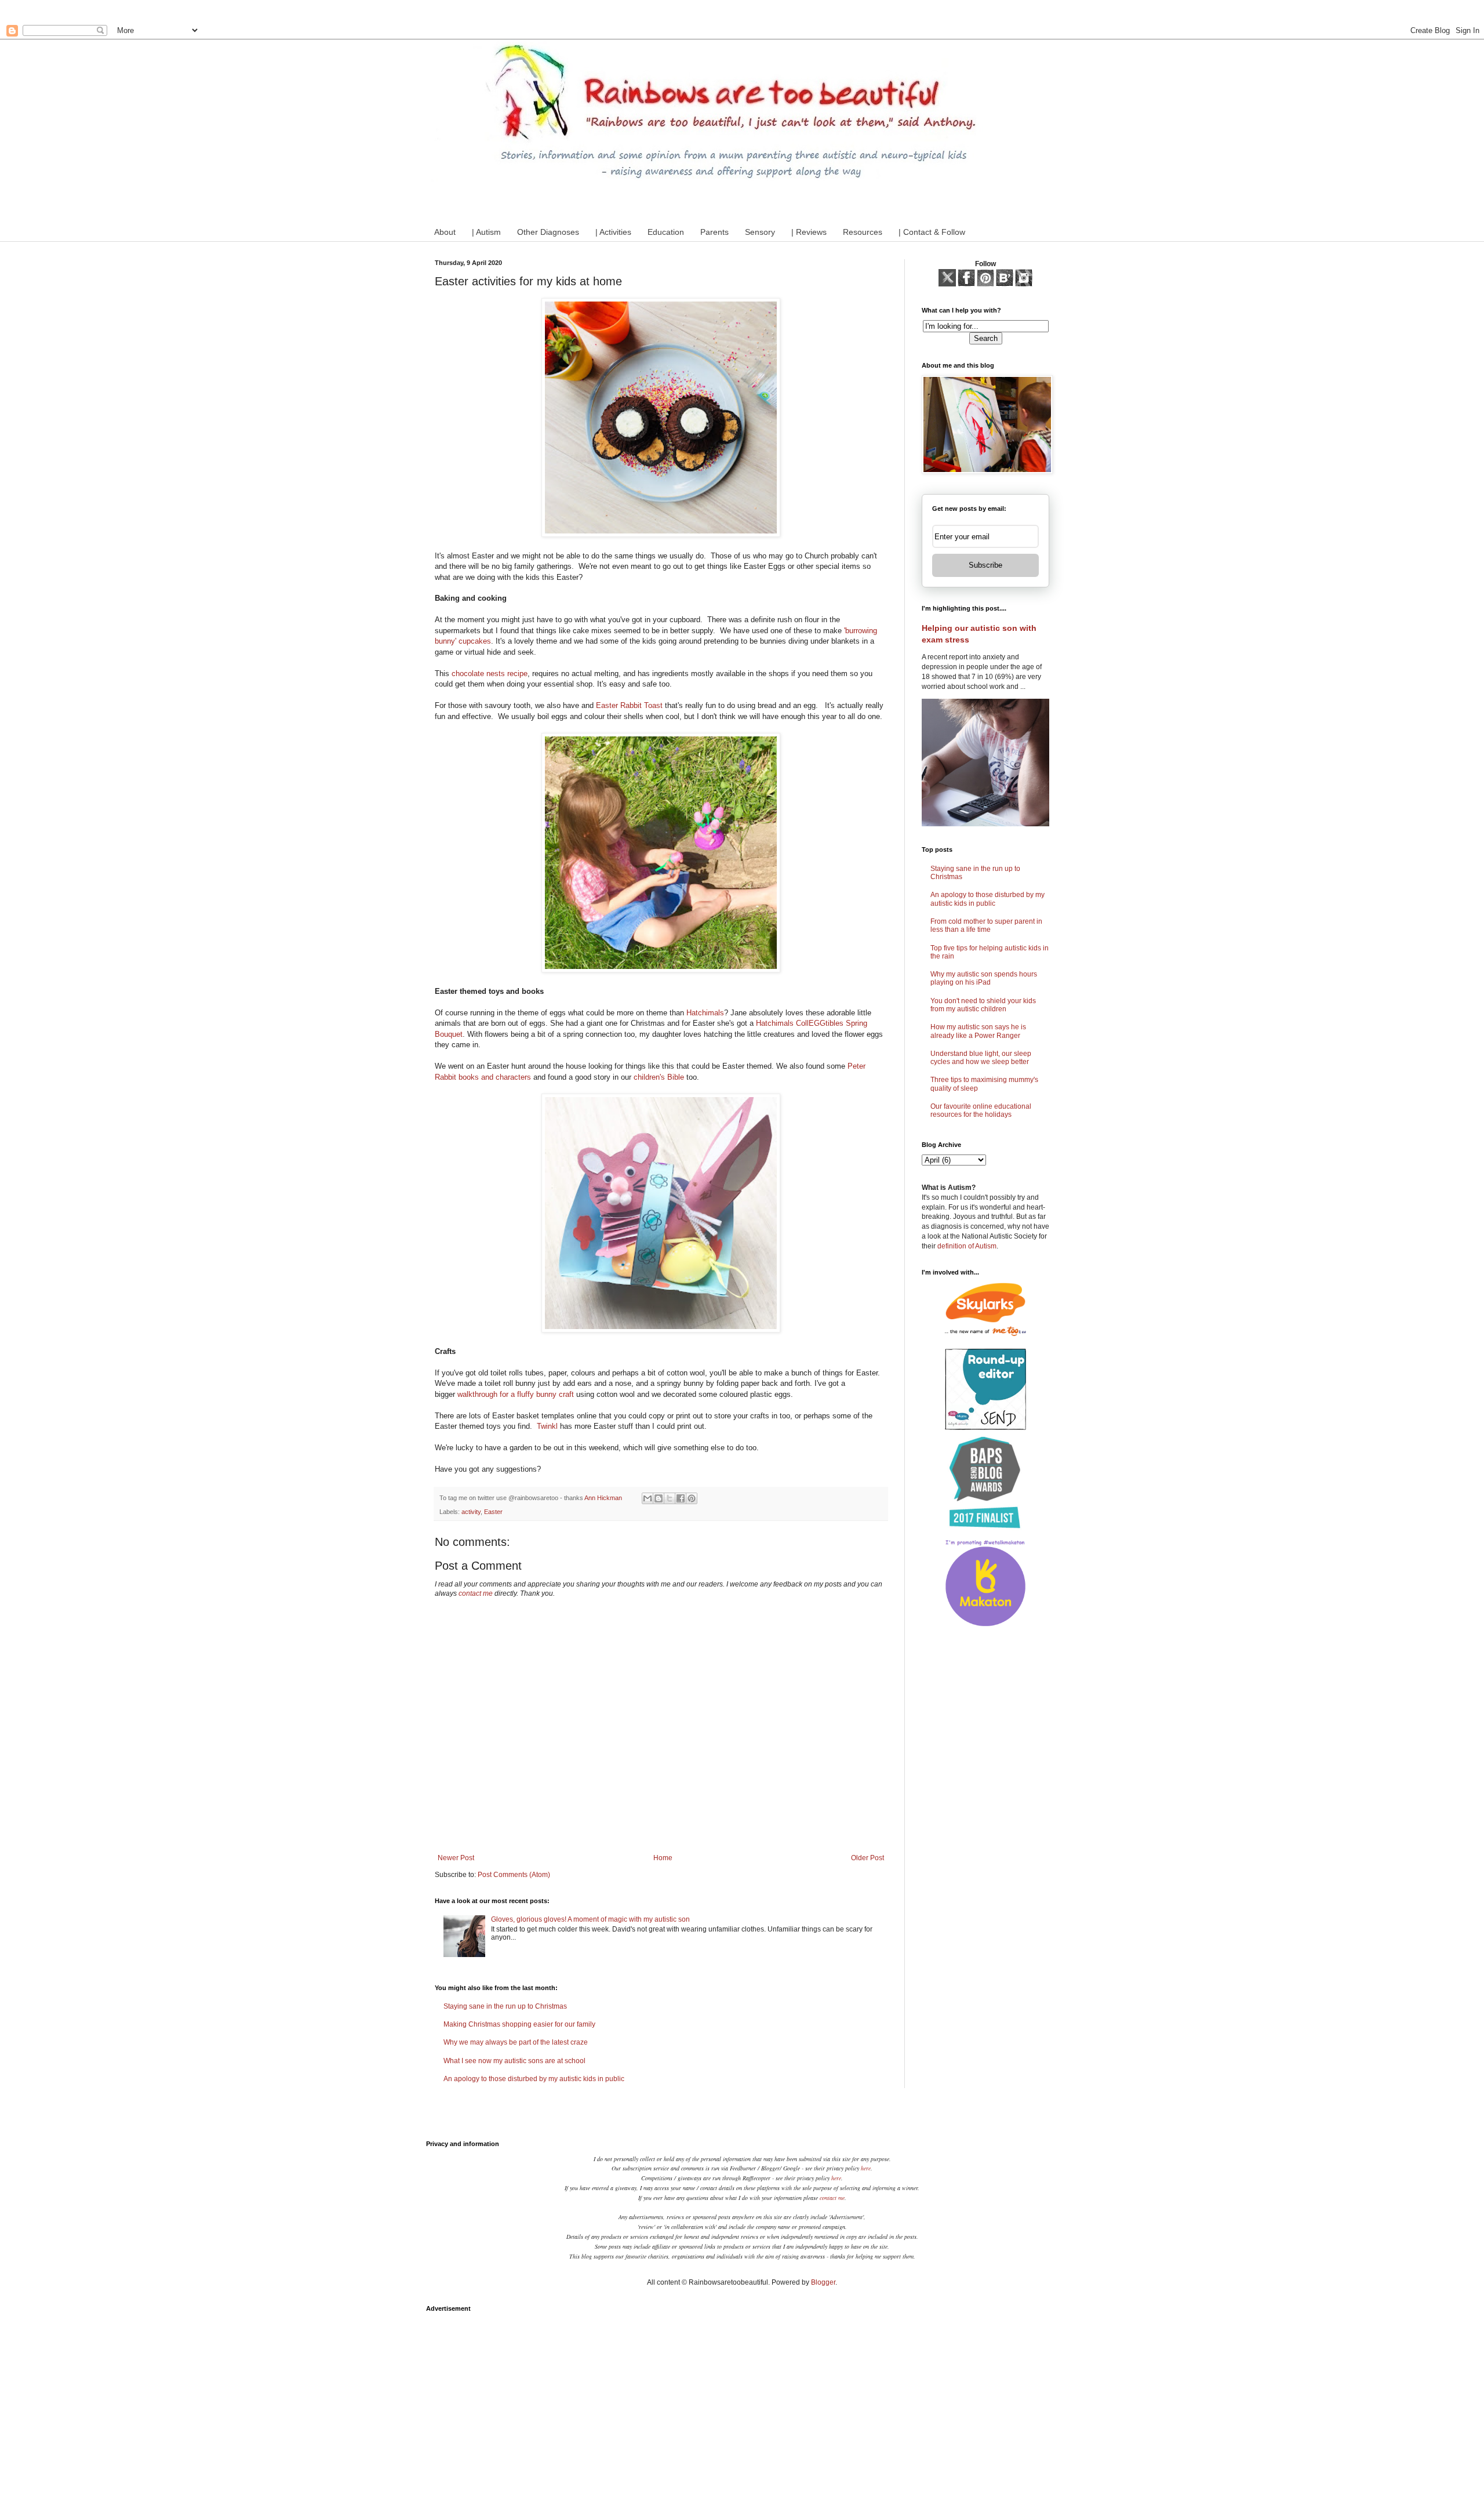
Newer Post (456, 1858)
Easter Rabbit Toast (629, 705)
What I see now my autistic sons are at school (514, 2061)
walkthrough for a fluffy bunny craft (517, 1394)
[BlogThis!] (659, 1498)
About (445, 232)
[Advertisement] (742, 2399)
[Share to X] (670, 1498)
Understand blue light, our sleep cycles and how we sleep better (981, 1058)
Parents (714, 232)
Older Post (868, 1858)
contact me (476, 1593)
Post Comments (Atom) (514, 1875)
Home (663, 1858)
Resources (863, 232)
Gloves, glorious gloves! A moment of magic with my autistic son (590, 1919)
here (866, 2168)
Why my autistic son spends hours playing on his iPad (984, 978)
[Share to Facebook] (681, 1498)
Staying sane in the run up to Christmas (505, 2006)
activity (471, 1512)
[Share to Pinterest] (692, 1498)
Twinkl (547, 1426)
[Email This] (648, 1498)
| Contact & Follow (932, 232)
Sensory (760, 232)
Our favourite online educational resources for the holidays (981, 1110)
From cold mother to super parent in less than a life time (986, 925)
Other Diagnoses (548, 232)
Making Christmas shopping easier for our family (519, 2024)
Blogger (823, 2282)
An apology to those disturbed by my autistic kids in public (534, 2079)
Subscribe (985, 565)
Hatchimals (705, 1013)
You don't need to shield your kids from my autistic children (983, 1005)
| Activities (613, 232)
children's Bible (659, 1077)
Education (666, 232)
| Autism (486, 232)
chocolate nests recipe (490, 674)
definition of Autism (967, 1246)
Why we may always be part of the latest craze (516, 2042)
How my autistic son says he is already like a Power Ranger (978, 1031)
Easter (493, 1512)
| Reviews (809, 232)
